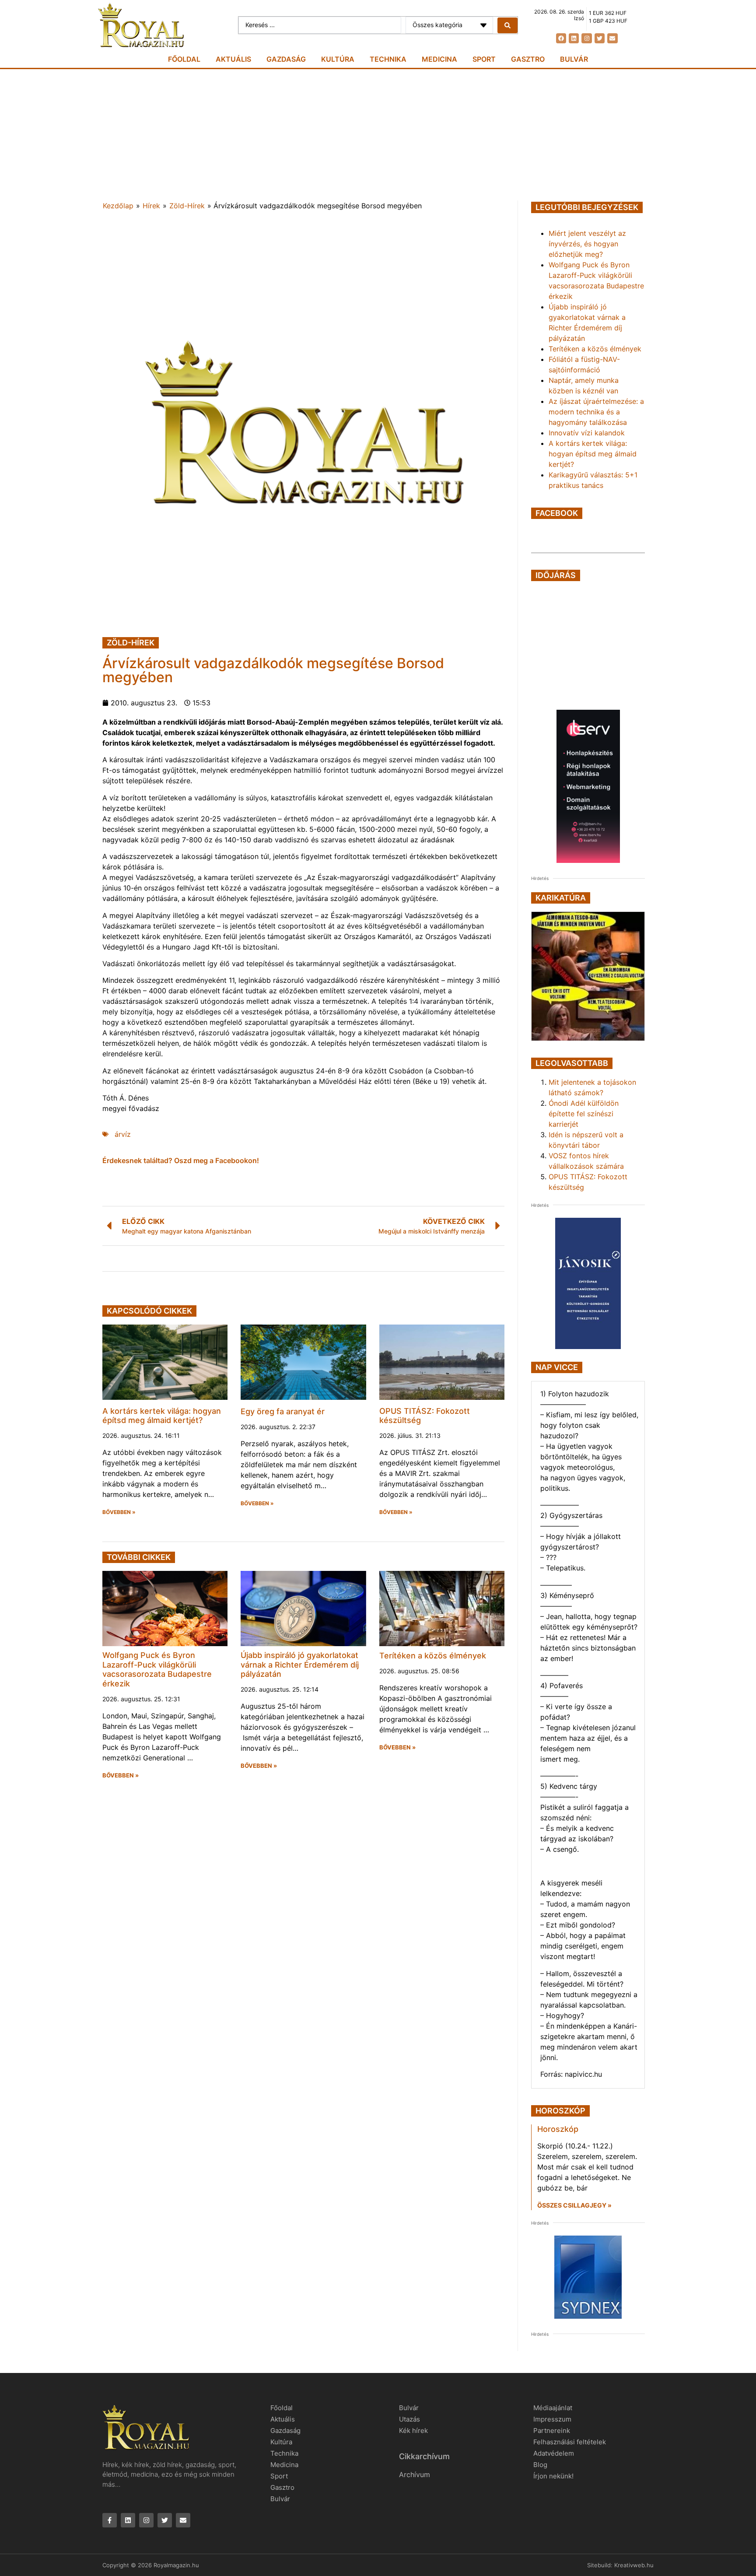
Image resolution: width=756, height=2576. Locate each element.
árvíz (123, 1134)
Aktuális (233, 59)
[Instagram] (586, 38)
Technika (388, 59)
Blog (540, 2465)
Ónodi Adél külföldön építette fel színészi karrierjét (584, 1114)
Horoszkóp (558, 2129)
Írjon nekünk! (553, 2476)
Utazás (409, 2419)
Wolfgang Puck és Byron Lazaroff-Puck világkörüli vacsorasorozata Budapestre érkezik (157, 1669)
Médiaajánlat (553, 2408)
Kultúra (338, 59)
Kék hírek (413, 2431)
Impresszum (552, 2419)
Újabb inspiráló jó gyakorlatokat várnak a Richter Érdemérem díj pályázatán (300, 1665)
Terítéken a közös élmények (433, 1656)
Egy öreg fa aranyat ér (283, 1411)
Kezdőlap (118, 206)
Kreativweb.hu (634, 2565)
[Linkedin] (574, 38)
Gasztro (528, 59)
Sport (484, 59)
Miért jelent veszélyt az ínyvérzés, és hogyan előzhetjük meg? (587, 244)
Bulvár (574, 59)
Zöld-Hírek (187, 206)
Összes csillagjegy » (574, 2205)
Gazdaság (286, 59)
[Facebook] (561, 38)
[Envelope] (612, 38)
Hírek (151, 206)
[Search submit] (507, 25)
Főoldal (184, 59)
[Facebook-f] (110, 2520)
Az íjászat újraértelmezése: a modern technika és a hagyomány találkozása (596, 412)
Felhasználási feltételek (570, 2442)
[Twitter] (600, 38)
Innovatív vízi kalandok (587, 433)
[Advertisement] (378, 135)
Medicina (439, 59)
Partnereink (552, 2431)
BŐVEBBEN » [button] (119, 1512)
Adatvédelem (554, 2453)
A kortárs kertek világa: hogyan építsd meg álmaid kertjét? (162, 1416)
